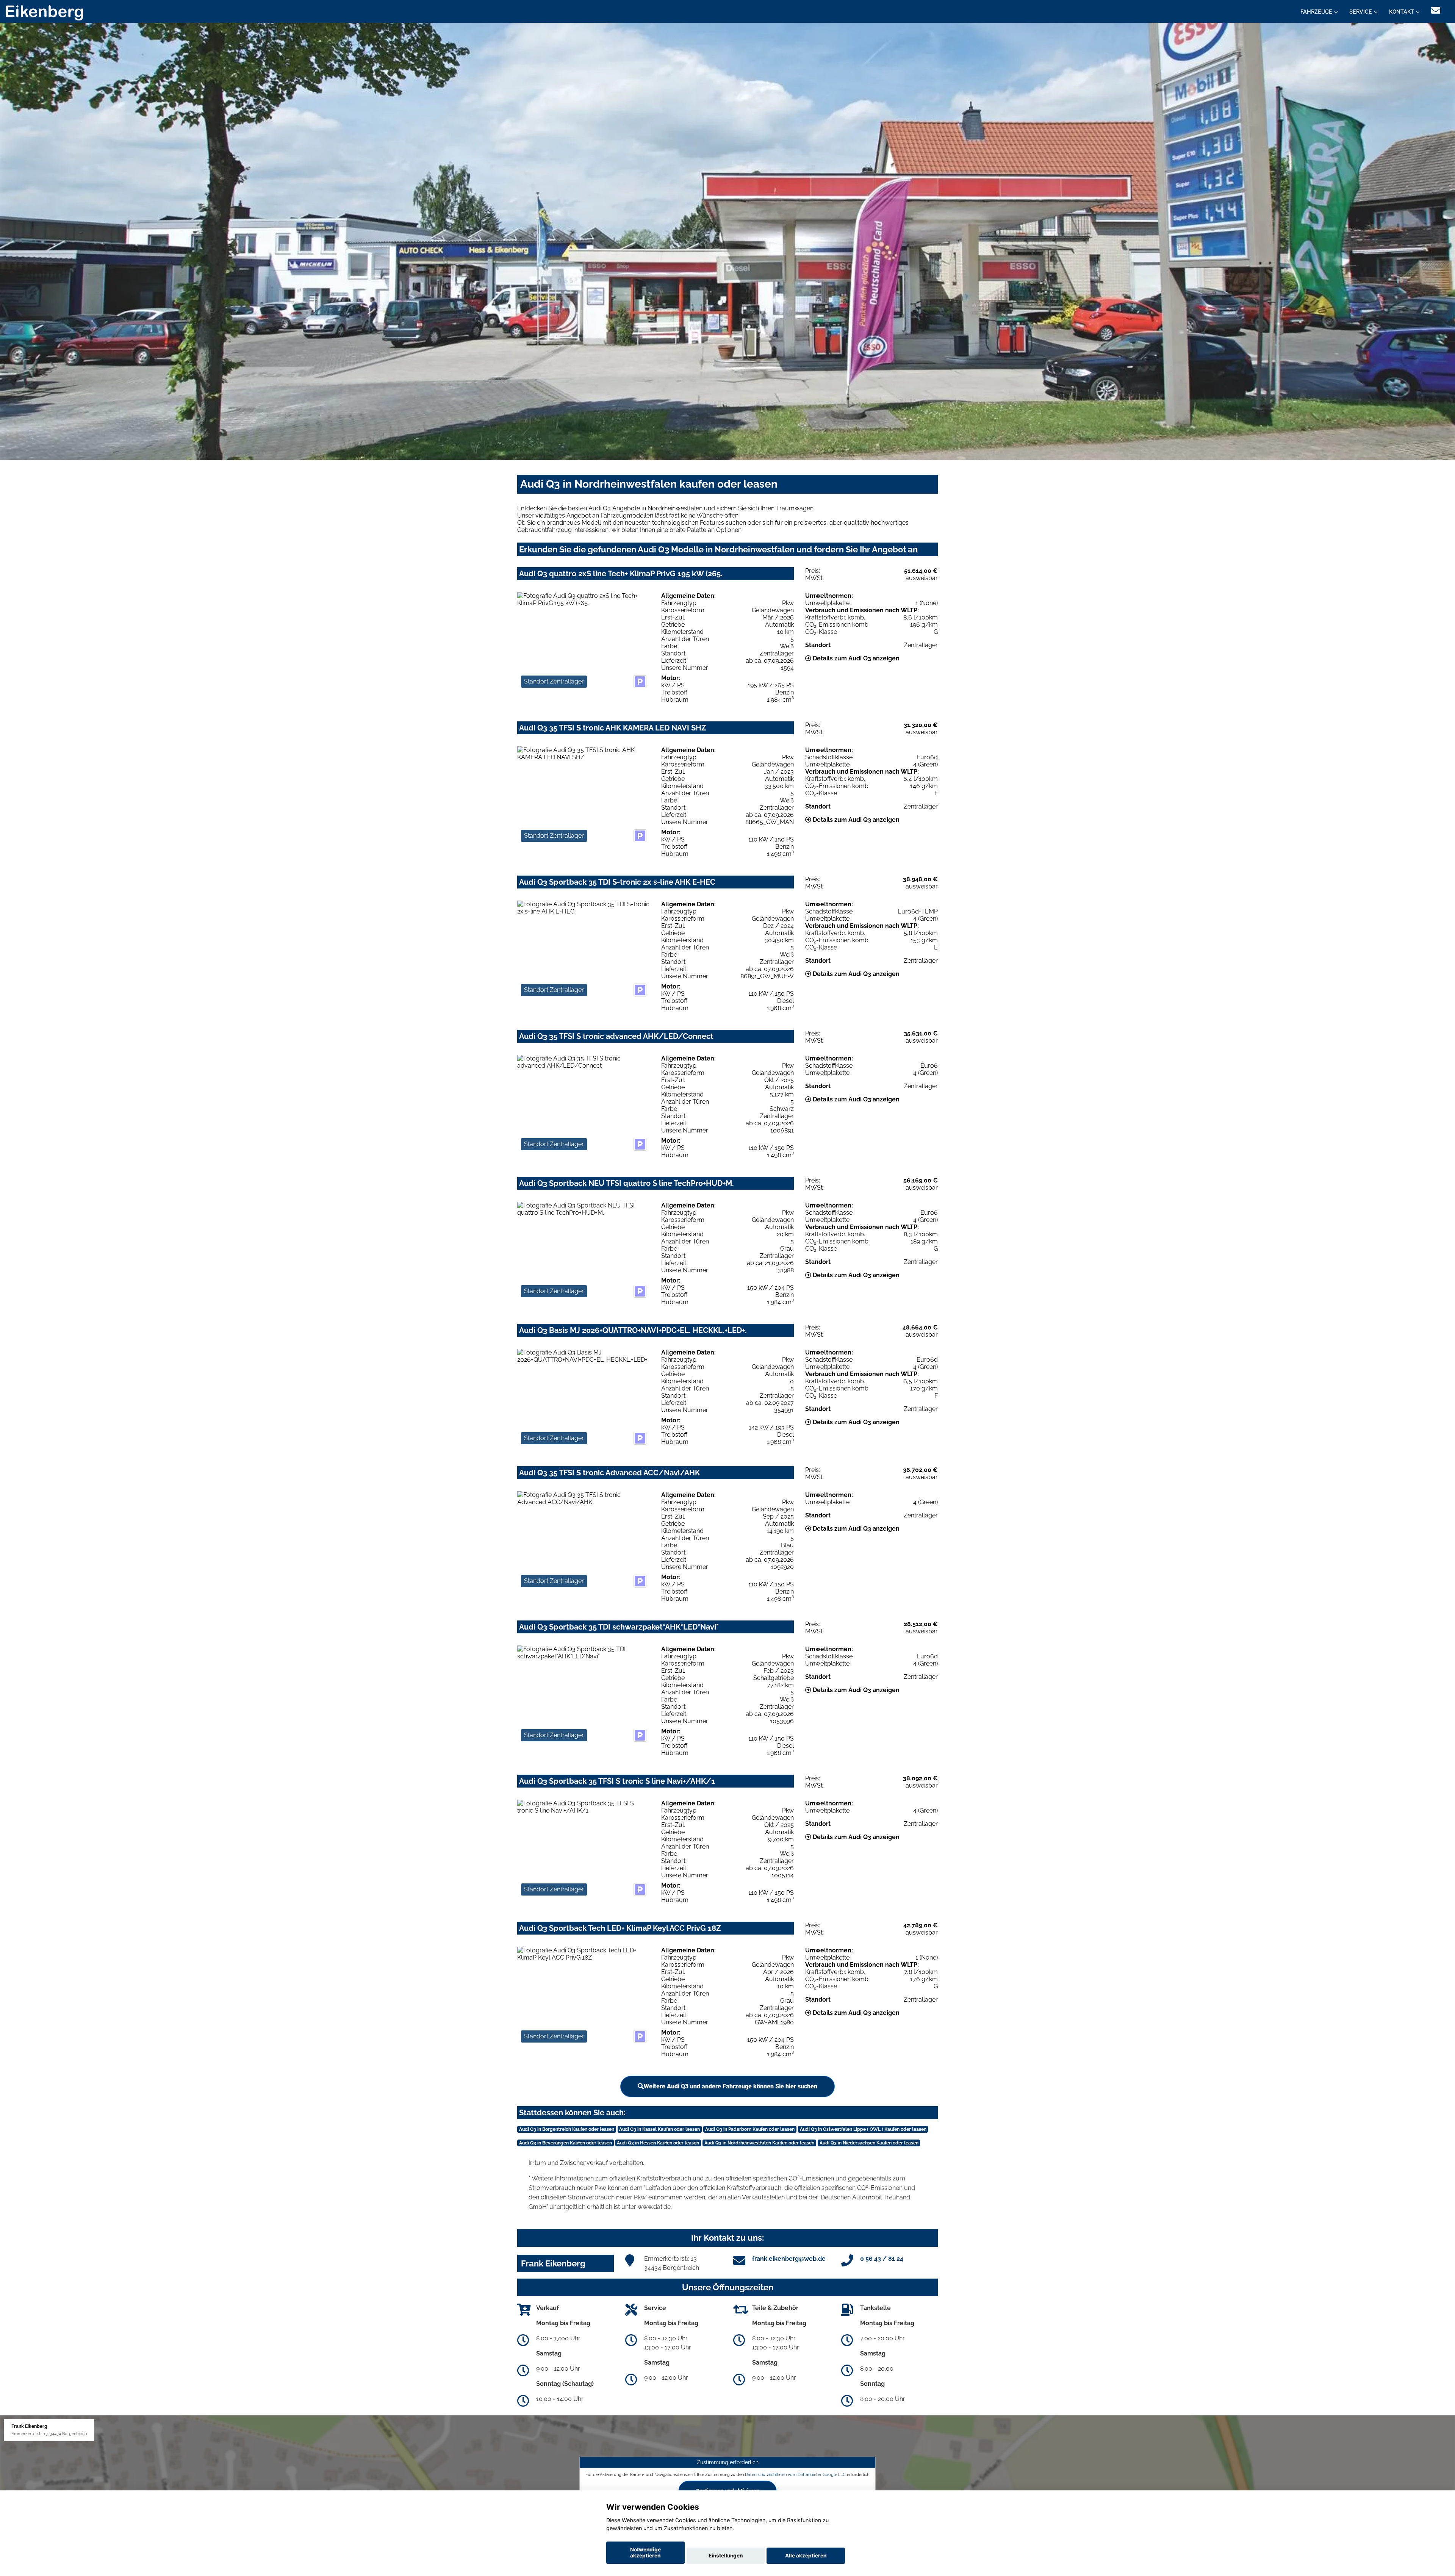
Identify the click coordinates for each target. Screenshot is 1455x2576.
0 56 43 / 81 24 (882, 2259)
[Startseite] (44, 12)
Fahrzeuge (1316, 12)
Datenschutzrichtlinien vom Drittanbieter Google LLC (795, 2474)
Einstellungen (726, 2556)
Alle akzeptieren (806, 2556)
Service (1361, 12)
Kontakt (1402, 12)
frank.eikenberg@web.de (789, 2259)
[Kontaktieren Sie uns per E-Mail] (1436, 10)
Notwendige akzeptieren (645, 2553)
